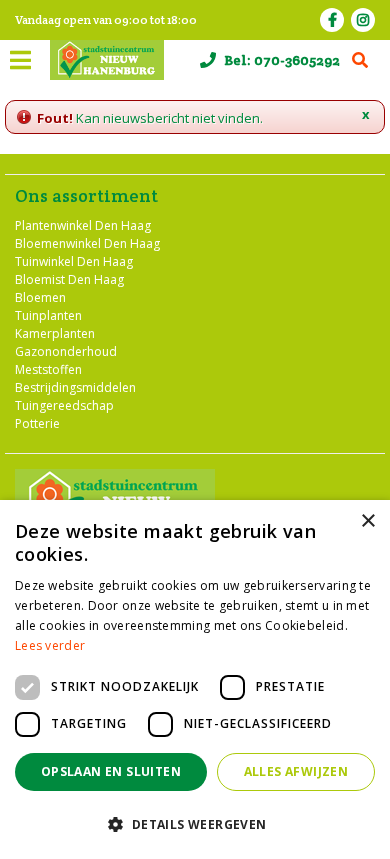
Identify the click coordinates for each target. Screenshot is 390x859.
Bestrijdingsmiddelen (75, 387)
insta (363, 20)
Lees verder (50, 645)
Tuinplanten (48, 315)
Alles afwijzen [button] (296, 771)
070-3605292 (297, 60)
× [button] (367, 521)
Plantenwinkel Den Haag (83, 225)
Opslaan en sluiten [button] (111, 771)
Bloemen (40, 297)
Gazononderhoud (66, 351)
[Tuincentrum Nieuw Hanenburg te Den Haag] (107, 60)
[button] (195, 824)
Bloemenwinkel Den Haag (87, 243)
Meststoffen (48, 369)
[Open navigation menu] (20, 60)
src (360, 60)
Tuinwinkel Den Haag (74, 261)
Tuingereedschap (64, 405)
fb (332, 20)
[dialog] (195, 679)
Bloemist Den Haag (69, 279)
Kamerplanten (55, 333)
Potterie (37, 423)
